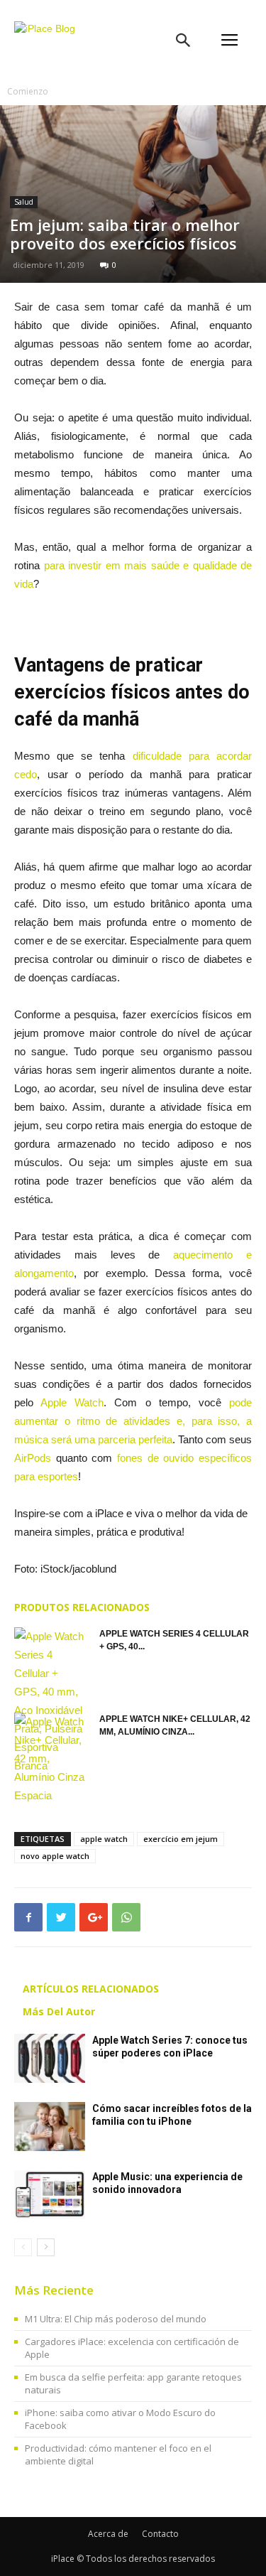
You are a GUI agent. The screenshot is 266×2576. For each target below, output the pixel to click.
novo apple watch (55, 1856)
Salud (24, 202)
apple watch (104, 1839)
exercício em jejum (181, 1839)
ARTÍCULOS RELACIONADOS (91, 1989)
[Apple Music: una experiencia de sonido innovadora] (50, 2195)
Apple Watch (72, 1402)
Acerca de (108, 2534)
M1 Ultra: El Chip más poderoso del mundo (116, 2319)
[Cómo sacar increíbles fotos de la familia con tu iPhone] (50, 2127)
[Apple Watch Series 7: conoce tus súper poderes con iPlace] (50, 2058)
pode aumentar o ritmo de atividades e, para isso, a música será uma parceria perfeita (133, 1421)
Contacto (160, 2534)
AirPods (33, 1458)
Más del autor (59, 2011)
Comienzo (28, 91)
